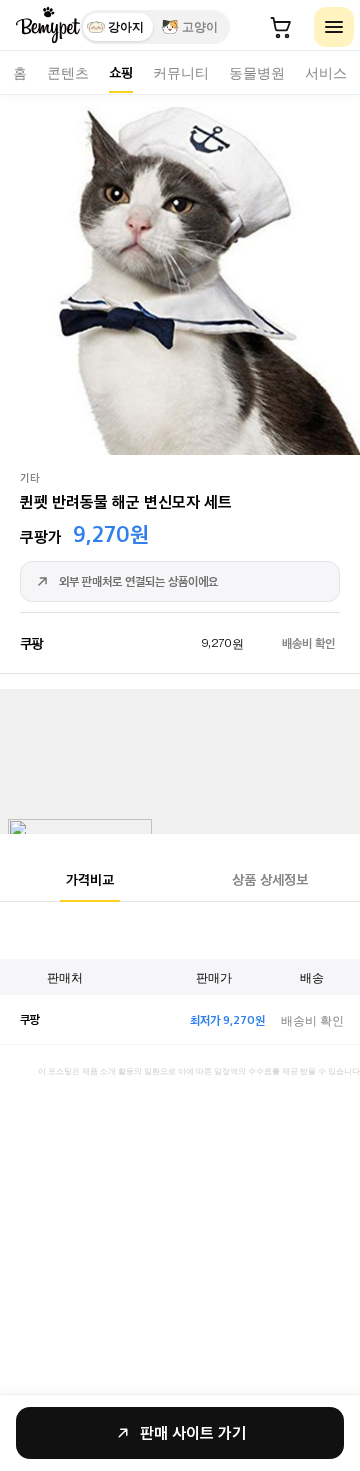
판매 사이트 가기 (193, 1432)
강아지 (126, 27)
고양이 (200, 27)
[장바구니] (281, 27)
